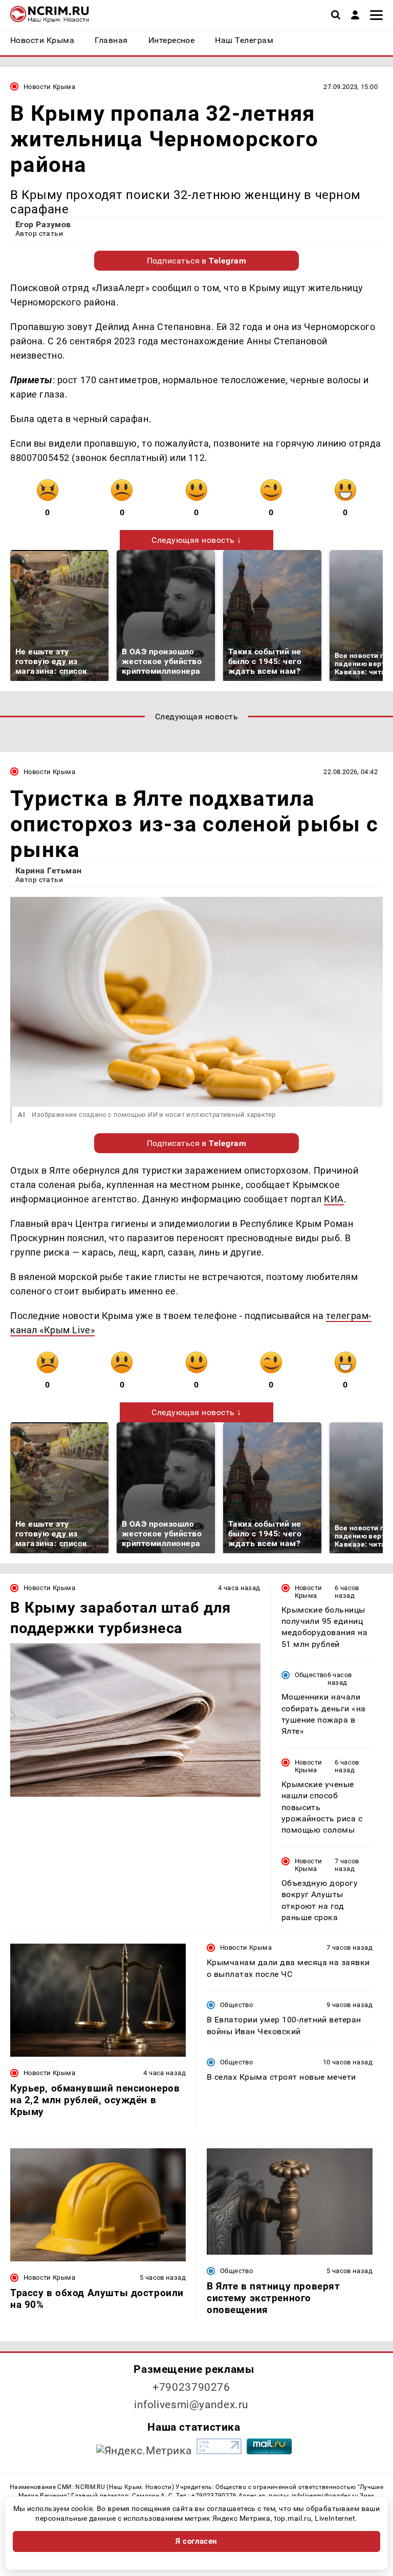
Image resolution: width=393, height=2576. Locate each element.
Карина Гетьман (49, 871)
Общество (311, 1675)
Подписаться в (197, 261)
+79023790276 (191, 2387)
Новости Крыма (49, 87)
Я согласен (196, 2541)
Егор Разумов (43, 224)
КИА (334, 1199)
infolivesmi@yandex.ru (191, 2405)
